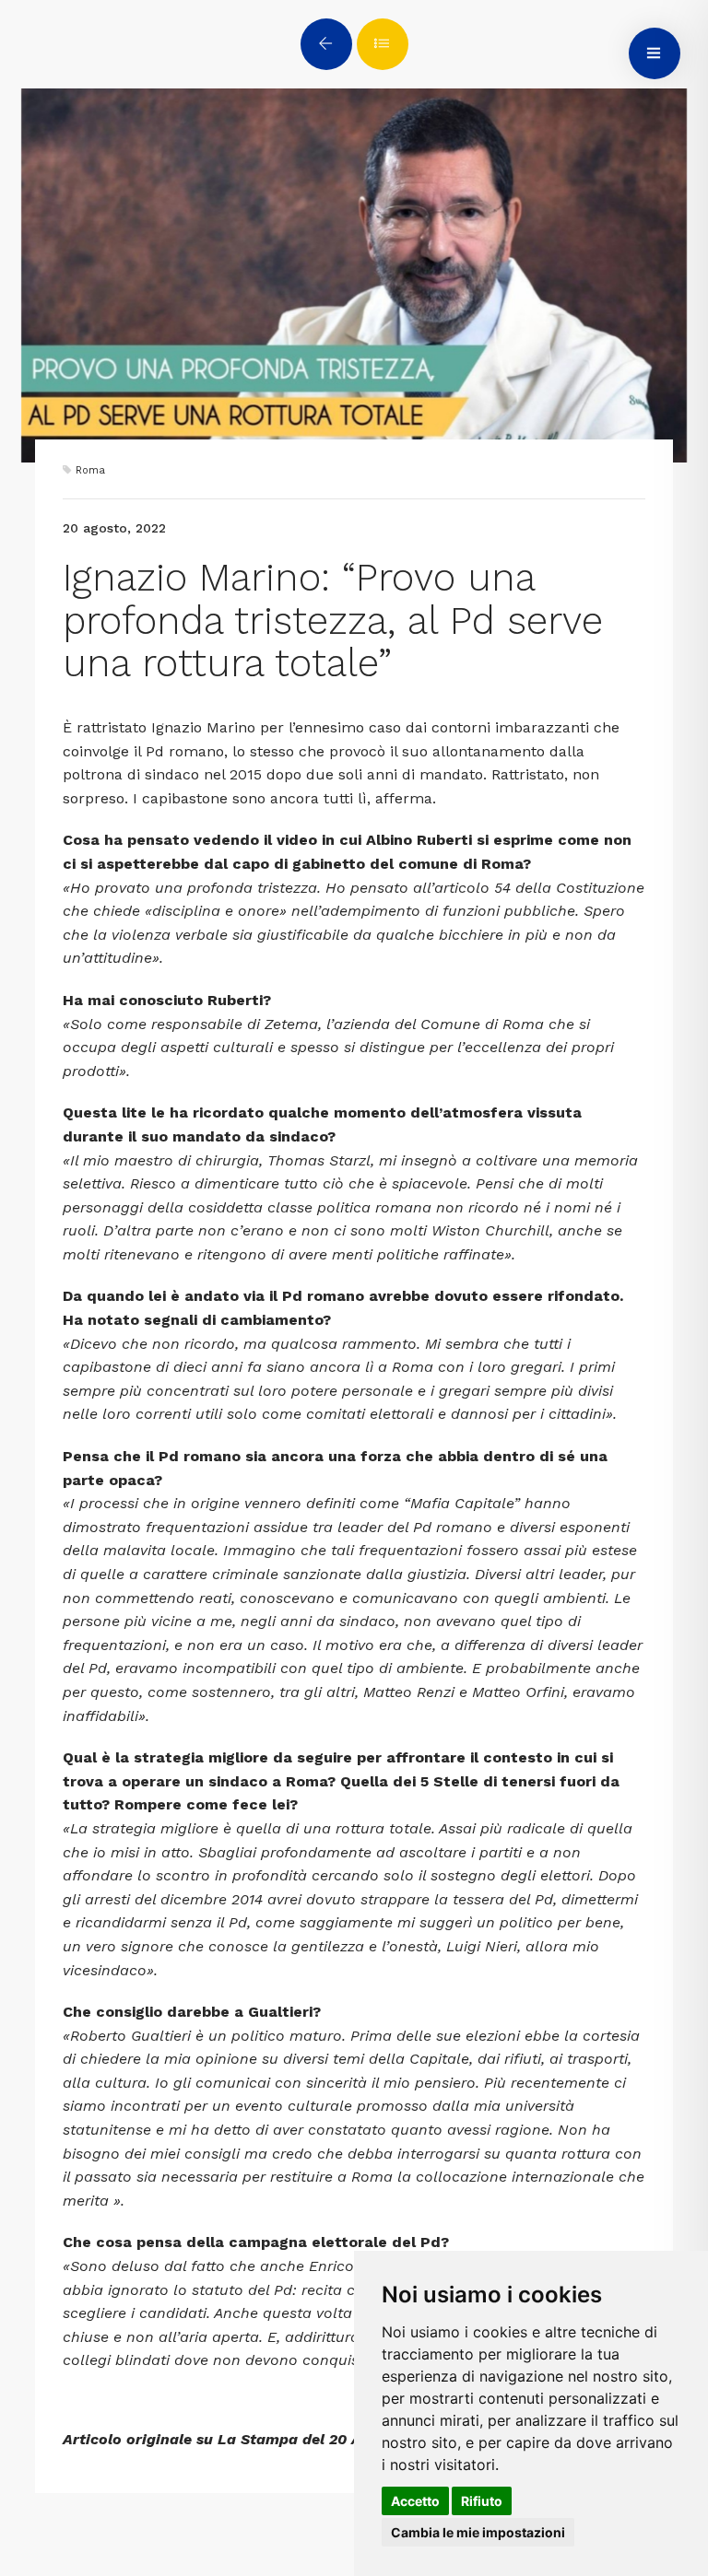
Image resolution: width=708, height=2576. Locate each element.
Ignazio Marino (203, 727)
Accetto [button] (415, 2501)
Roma (90, 470)
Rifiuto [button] (482, 2501)
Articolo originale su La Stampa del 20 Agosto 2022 (252, 2439)
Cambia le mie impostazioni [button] (478, 2532)
